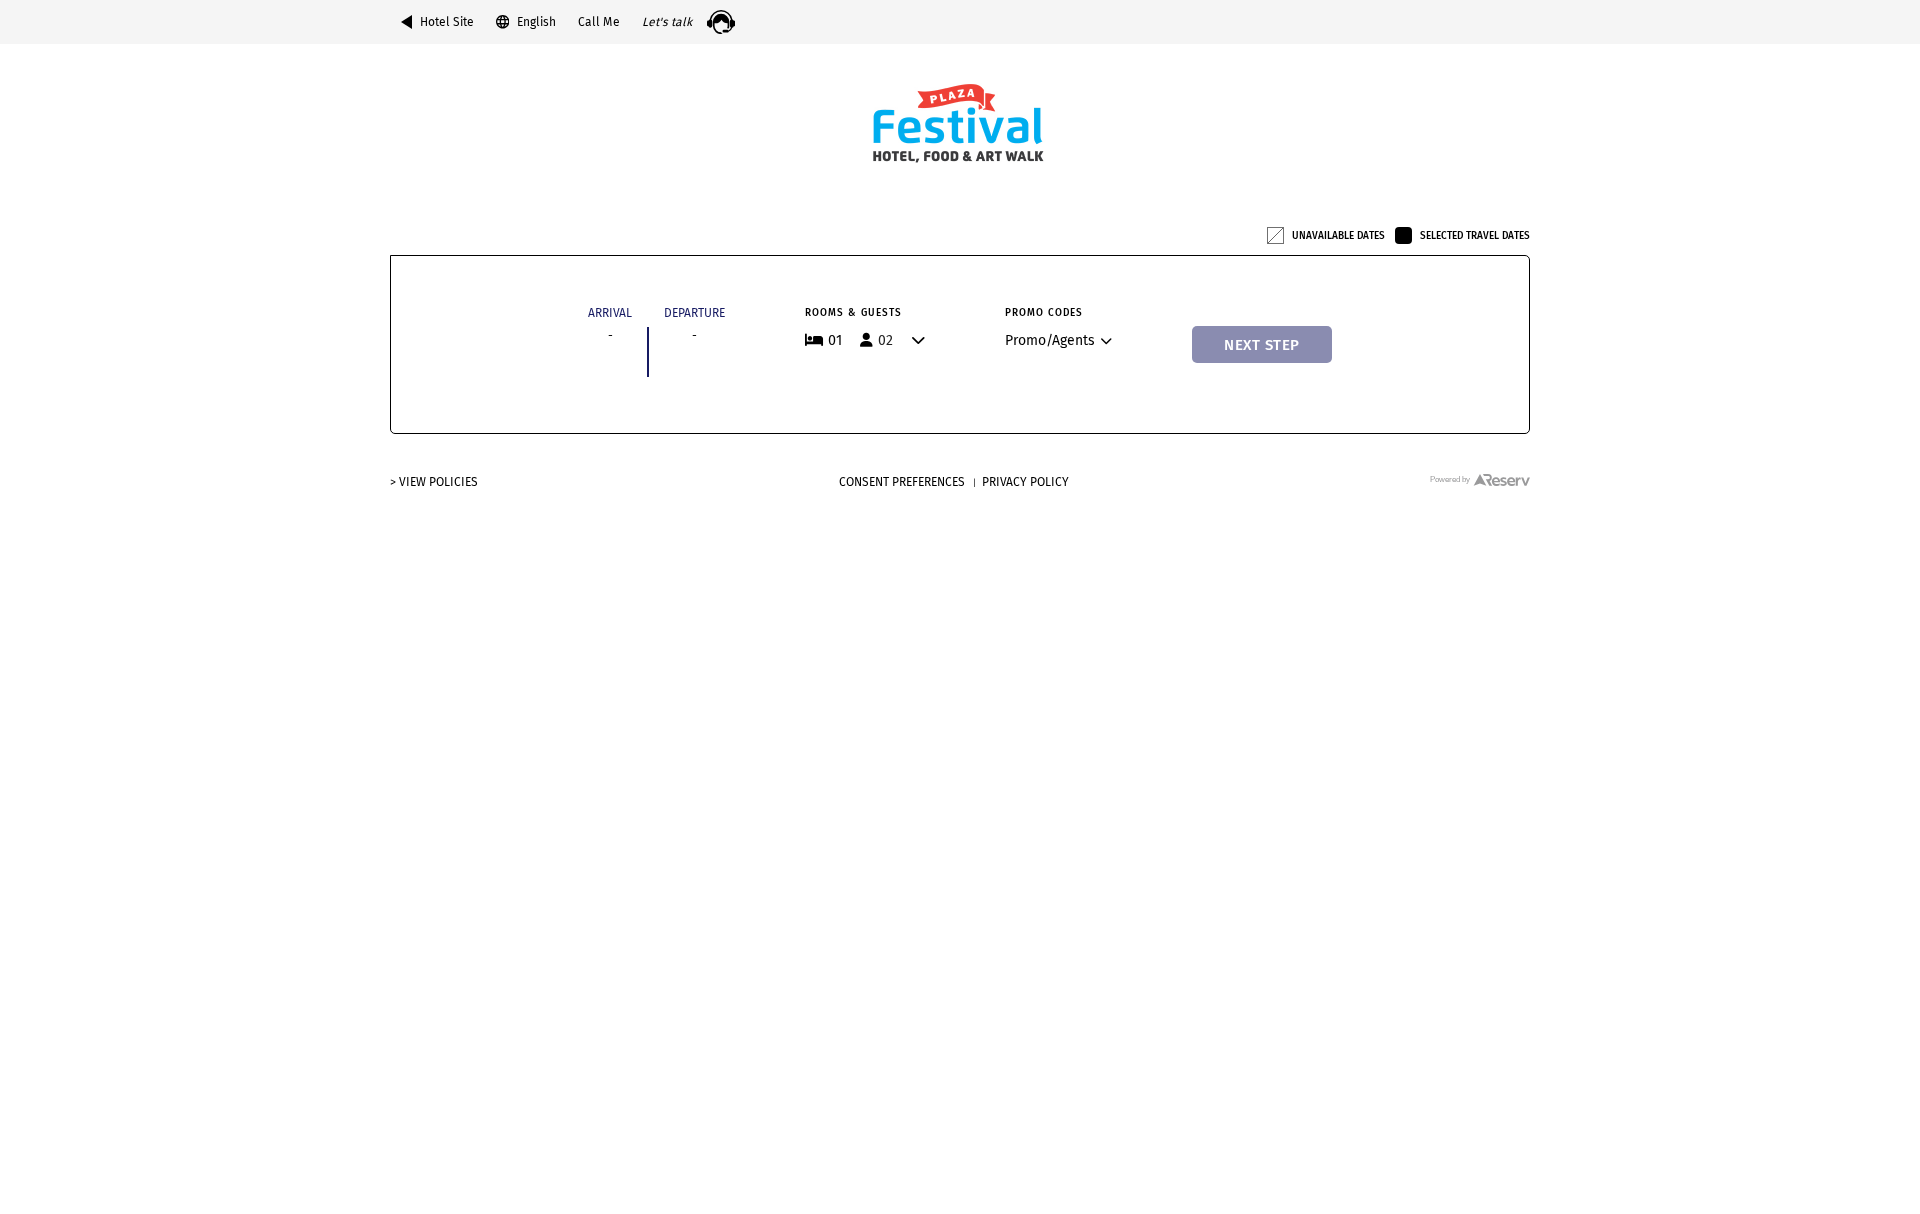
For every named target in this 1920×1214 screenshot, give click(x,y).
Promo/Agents (1050, 340)
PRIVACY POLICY (1025, 482)
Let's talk (667, 22)
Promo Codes (1044, 313)
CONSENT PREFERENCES (902, 482)
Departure (694, 313)
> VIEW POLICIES (434, 482)
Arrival (610, 313)
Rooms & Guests (853, 313)
